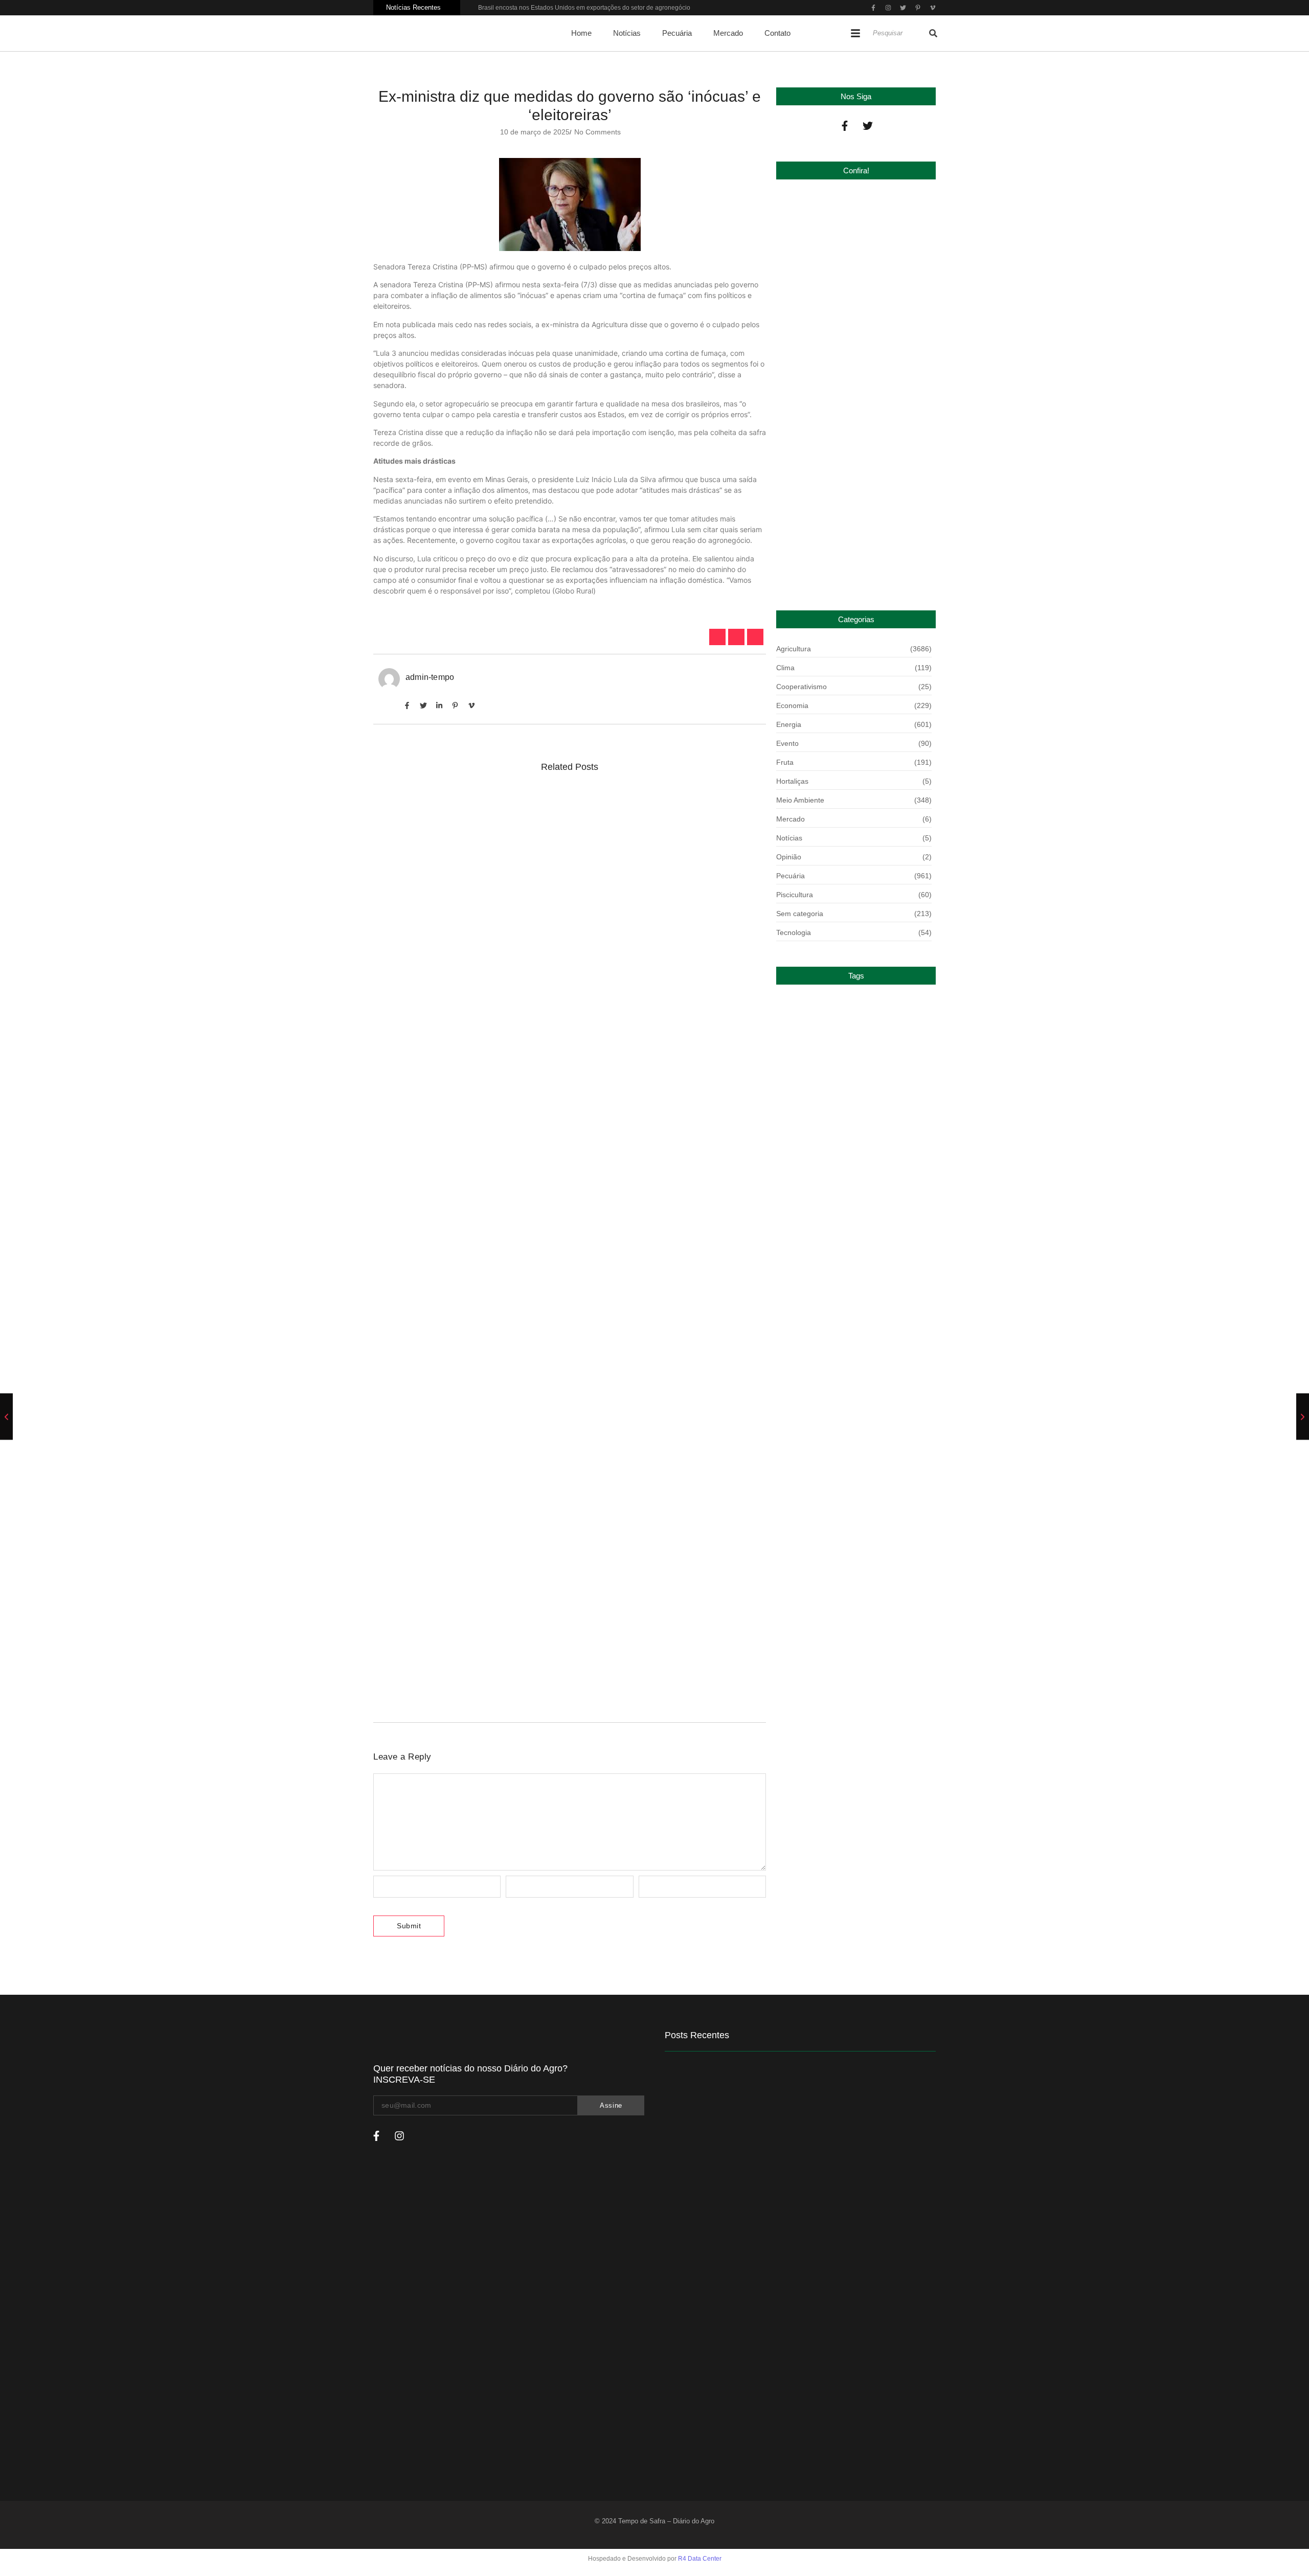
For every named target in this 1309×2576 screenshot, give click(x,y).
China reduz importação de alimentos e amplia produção (853, 370)
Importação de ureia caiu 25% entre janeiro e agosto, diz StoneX (850, 565)
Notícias (627, 33)
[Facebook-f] (845, 126)
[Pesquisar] (933, 33)
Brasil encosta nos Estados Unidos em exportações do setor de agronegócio (584, 8)
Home (581, 33)
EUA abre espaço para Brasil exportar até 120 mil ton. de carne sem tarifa (535, 1675)
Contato (777, 33)
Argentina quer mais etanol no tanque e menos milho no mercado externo (535, 1382)
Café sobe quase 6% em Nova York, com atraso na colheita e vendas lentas (540, 1041)
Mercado (728, 33)
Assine (611, 2105)
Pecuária (677, 33)
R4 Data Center (700, 2559)
